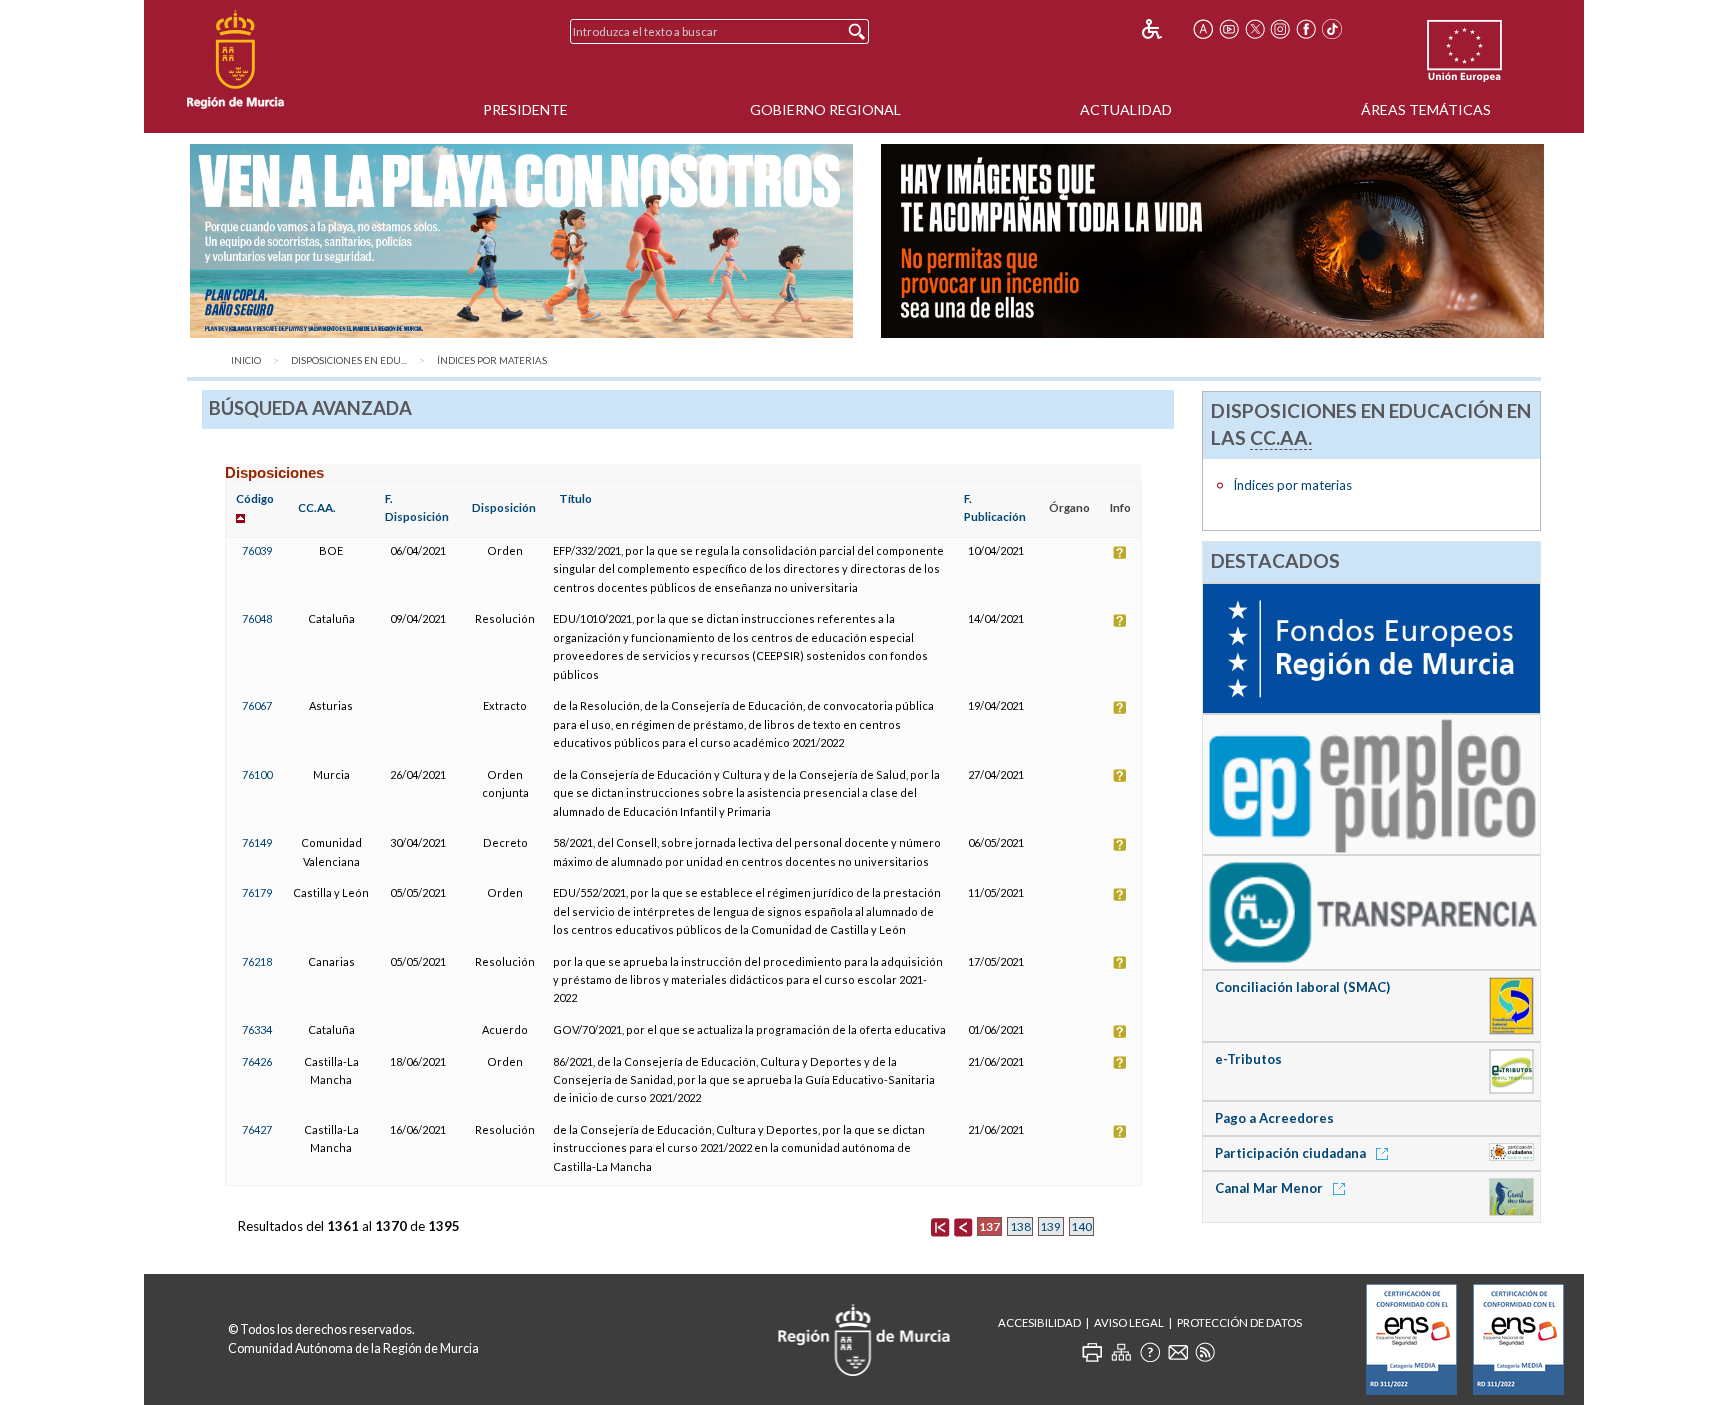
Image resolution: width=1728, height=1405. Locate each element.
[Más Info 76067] (1120, 705)
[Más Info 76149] (1120, 842)
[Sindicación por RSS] (1205, 1352)
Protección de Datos (1239, 1322)
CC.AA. (317, 507)
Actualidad (1126, 109)
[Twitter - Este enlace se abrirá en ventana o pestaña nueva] (1255, 29)
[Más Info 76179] (1120, 892)
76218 (257, 961)
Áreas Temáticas (1426, 109)
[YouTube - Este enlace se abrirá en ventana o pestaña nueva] (1229, 29)
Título (575, 498)
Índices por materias (492, 360)
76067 (257, 705)
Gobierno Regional (825, 109)
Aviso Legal (1129, 1322)
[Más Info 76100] (1120, 774)
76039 (257, 550)
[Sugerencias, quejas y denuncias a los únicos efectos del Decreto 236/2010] (1178, 1352)
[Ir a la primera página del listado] (940, 1226)
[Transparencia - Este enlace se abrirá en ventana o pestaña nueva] (1371, 911)
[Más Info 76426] (1120, 1061)
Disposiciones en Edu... (349, 360)
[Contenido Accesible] (1165, 29)
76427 (257, 1129)
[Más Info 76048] (1120, 618)
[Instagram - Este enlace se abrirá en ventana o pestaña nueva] (1281, 29)
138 (1020, 1226)
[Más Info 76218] (1120, 961)
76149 (257, 842)
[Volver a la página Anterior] (963, 1226)
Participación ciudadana (1292, 1153)
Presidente (525, 109)
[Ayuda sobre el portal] (1150, 1352)
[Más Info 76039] (1120, 550)
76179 (257, 892)
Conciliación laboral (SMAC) (1302, 987)
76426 (257, 1061)
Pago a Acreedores (1274, 1118)
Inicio (246, 360)
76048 (257, 618)
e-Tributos (1248, 1059)
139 (1050, 1226)
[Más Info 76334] (1120, 1029)
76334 (257, 1029)
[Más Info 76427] (1120, 1129)
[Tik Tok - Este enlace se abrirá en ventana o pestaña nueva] (1332, 29)
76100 (257, 774)
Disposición (504, 507)
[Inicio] (235, 60)
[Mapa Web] (1121, 1352)
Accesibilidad (1039, 1322)
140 (1081, 1226)
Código (255, 498)
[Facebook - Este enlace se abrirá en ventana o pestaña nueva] (1306, 29)
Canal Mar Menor (1270, 1188)
